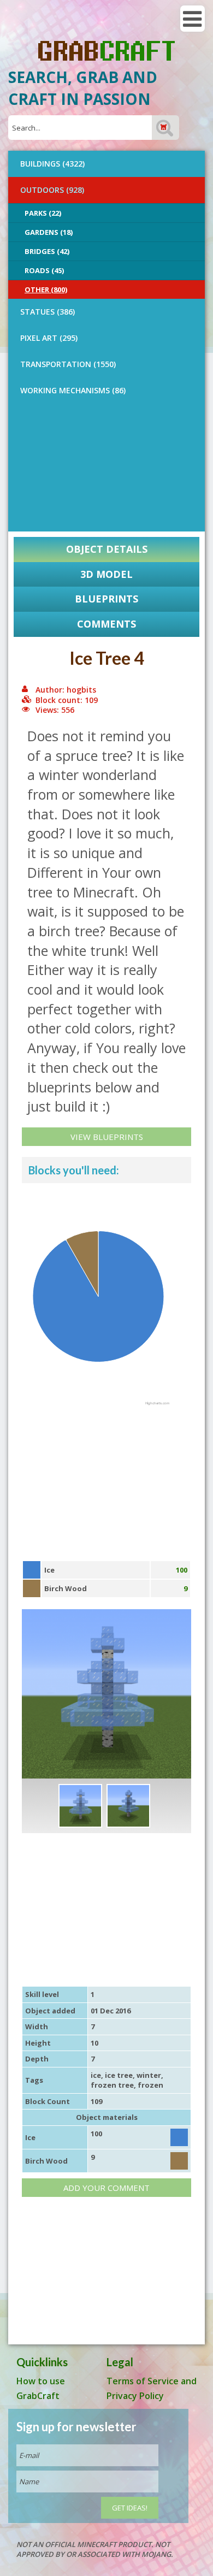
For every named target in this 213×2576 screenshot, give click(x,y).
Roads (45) (44, 270)
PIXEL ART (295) (49, 338)
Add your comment (106, 2188)
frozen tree (112, 2085)
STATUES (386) (48, 312)
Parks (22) (43, 213)
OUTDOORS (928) (52, 190)
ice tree (119, 2075)
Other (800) (46, 289)
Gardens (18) (49, 232)
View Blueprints (107, 1137)
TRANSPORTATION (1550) (68, 364)
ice (96, 2075)
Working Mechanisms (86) (73, 390)
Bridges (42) (47, 251)
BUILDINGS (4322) (52, 164)
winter (149, 2075)
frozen (150, 2085)
